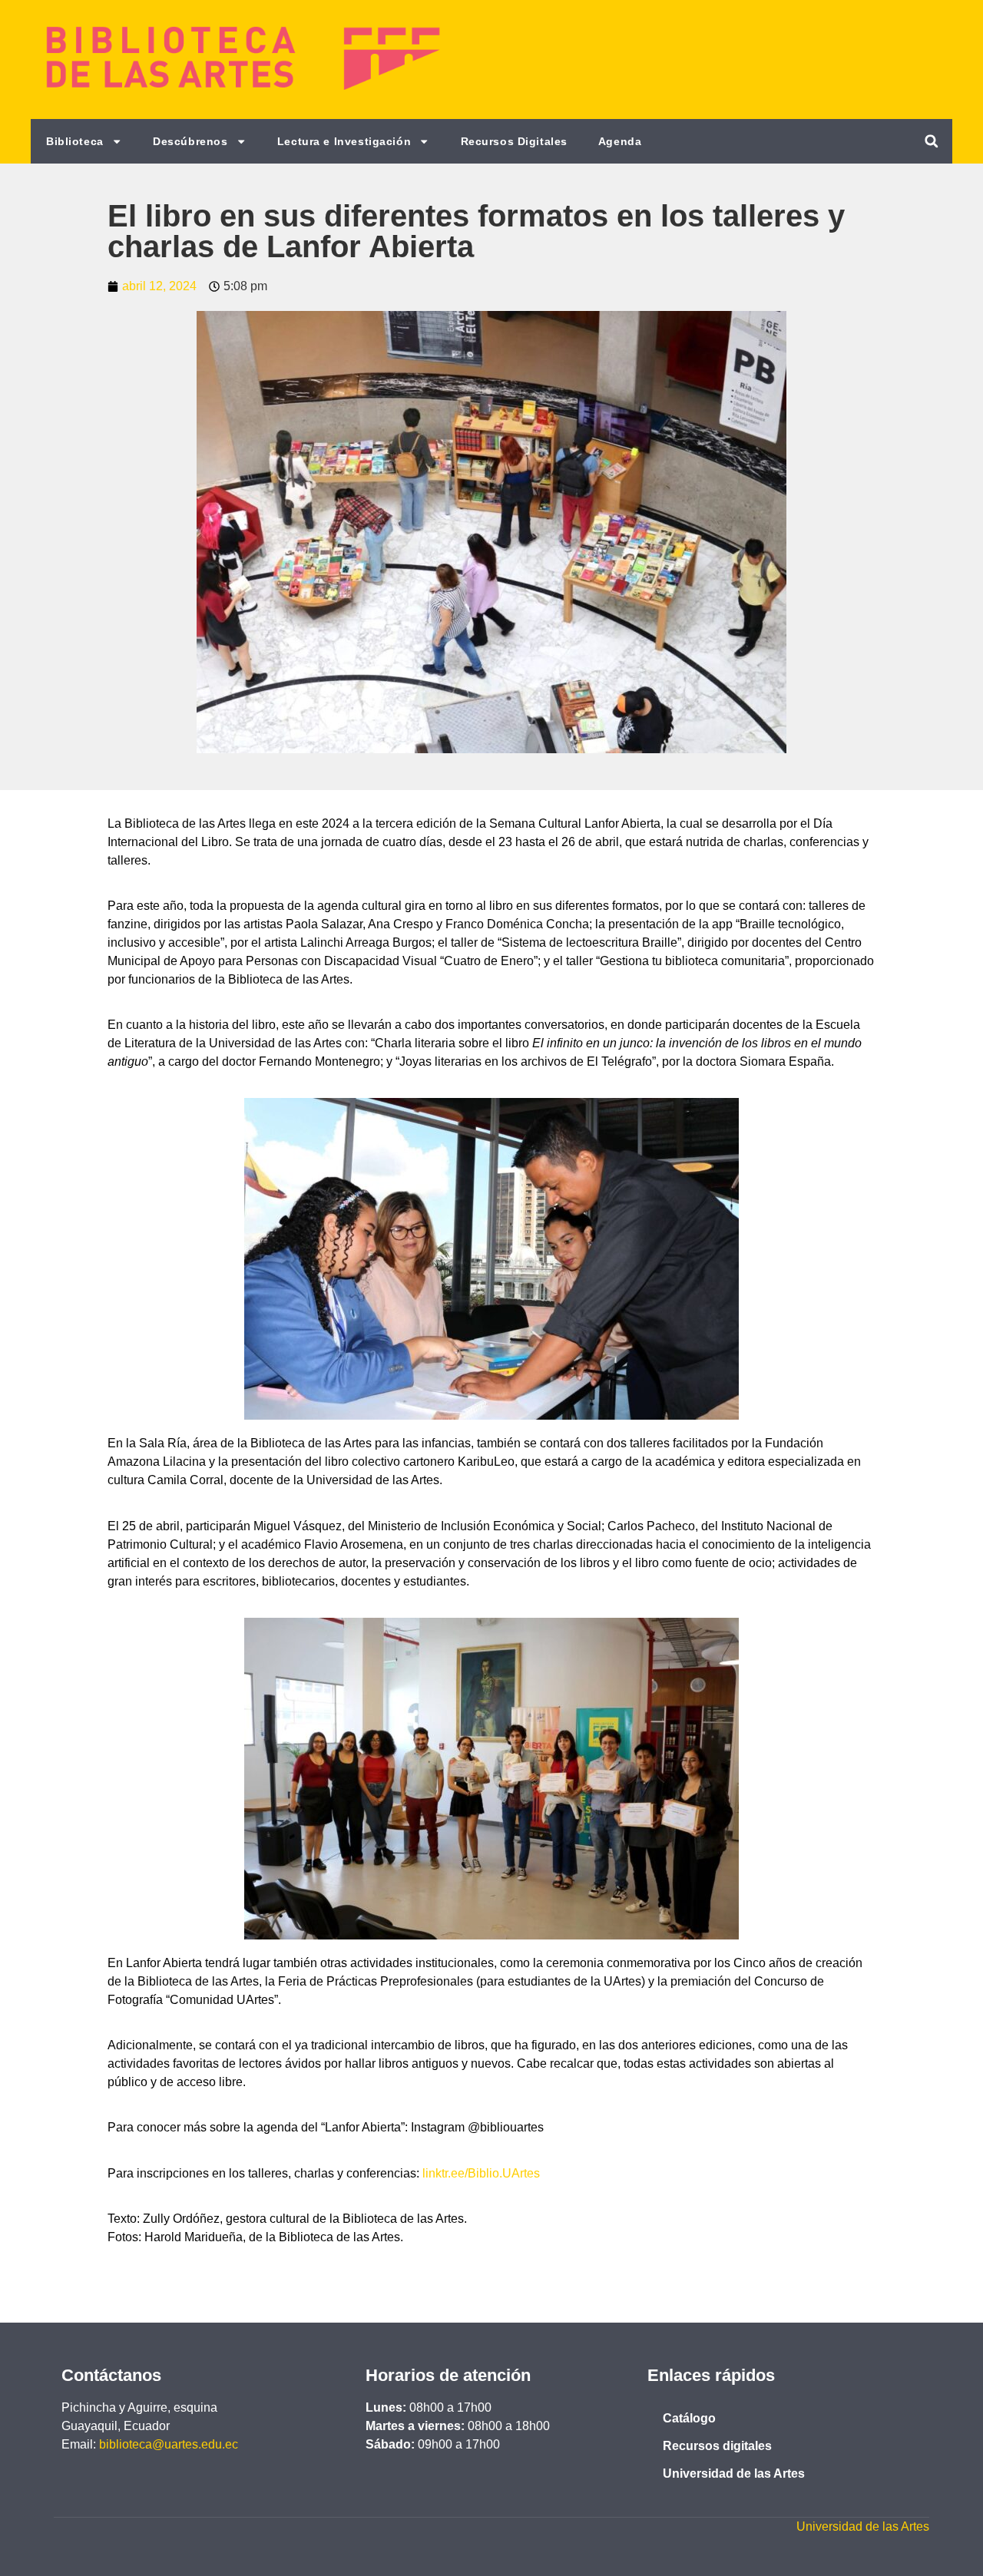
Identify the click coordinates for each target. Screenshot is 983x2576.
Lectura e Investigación (344, 141)
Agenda (620, 141)
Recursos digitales (717, 2446)
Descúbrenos (190, 141)
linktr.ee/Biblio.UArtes (481, 2173)
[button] (931, 141)
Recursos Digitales (514, 141)
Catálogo (689, 2418)
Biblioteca (75, 141)
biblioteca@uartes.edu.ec (169, 2444)
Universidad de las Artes (734, 2473)
